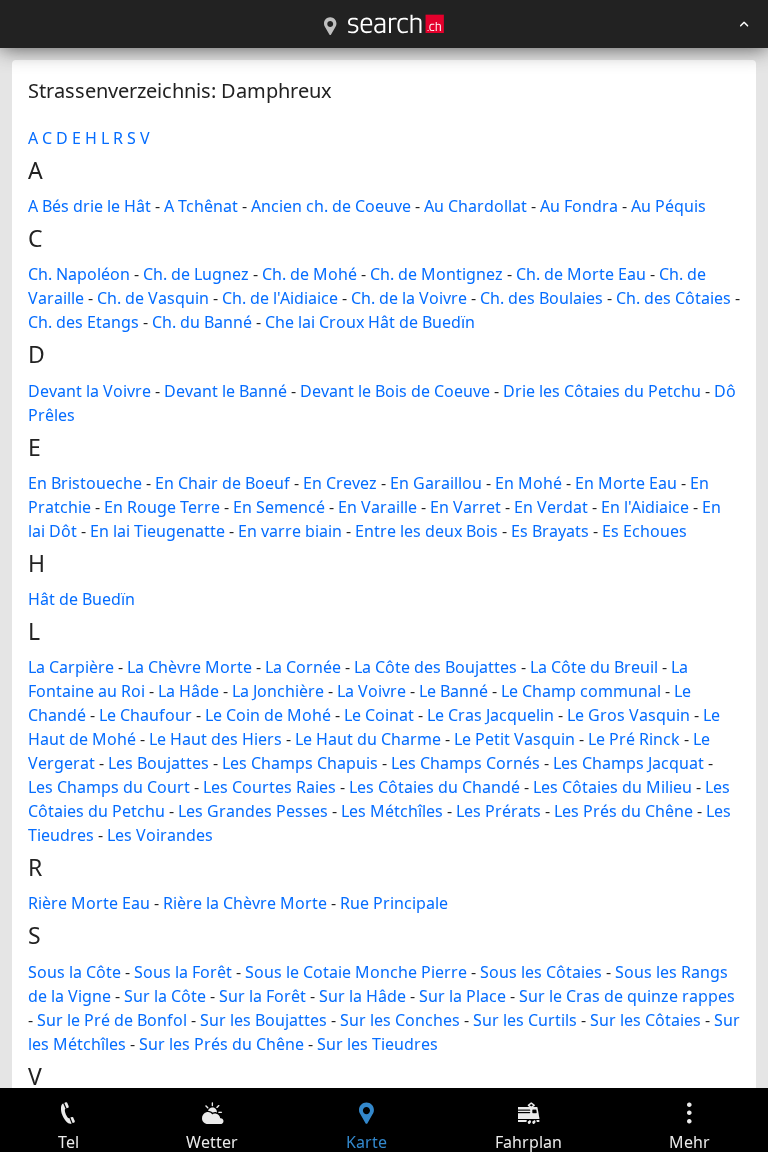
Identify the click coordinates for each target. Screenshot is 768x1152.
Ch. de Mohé (309, 274)
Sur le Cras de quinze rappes (627, 996)
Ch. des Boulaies (541, 298)
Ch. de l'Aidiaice (280, 298)
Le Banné (453, 691)
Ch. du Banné (202, 322)
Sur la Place (462, 996)
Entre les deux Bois (426, 531)
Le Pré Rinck (634, 739)
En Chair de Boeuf (222, 483)
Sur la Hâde (362, 996)
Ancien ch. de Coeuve (331, 206)
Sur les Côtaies (645, 1020)
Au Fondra (579, 206)
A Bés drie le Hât (89, 206)
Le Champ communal (581, 691)
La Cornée (303, 667)
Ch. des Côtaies (673, 298)
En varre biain (290, 531)
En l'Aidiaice (645, 507)
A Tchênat (201, 206)
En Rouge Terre (162, 507)
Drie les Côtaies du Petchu (602, 391)
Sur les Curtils (525, 1020)
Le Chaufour (145, 715)
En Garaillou (436, 483)
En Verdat (551, 507)
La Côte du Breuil (594, 667)
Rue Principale (394, 903)
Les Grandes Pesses (253, 811)
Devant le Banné (225, 391)
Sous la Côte (74, 972)
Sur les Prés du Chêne (221, 1044)
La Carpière (71, 667)
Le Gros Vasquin (628, 715)
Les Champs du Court (109, 787)
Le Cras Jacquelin (490, 715)
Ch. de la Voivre (409, 298)
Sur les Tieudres (377, 1044)
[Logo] (396, 24)
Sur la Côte (165, 996)
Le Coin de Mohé (268, 715)
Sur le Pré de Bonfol (112, 1020)
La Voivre (371, 691)
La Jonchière (278, 691)
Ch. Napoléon (79, 274)
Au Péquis (668, 206)
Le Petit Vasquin (514, 739)
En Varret (465, 507)
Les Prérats (498, 811)
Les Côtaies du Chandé (434, 787)
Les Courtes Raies (269, 787)
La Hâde (188, 691)
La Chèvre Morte (189, 667)
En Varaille (377, 507)
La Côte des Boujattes (435, 667)
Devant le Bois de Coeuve (395, 391)
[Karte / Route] (330, 27)
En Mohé (528, 483)
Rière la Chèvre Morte (245, 903)
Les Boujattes (158, 763)
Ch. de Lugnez (196, 274)
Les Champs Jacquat (628, 763)
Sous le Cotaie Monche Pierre (356, 972)
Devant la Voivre (89, 391)
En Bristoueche (85, 483)
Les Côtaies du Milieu (612, 787)
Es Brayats (550, 531)
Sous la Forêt (183, 972)
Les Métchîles (392, 811)
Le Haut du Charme (368, 739)
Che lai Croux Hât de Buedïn (370, 322)
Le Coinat (379, 715)
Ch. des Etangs (83, 322)
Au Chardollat (475, 206)
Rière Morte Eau (89, 903)
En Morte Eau (626, 483)
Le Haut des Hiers (215, 739)
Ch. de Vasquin (153, 298)
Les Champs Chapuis (300, 763)
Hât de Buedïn (81, 599)
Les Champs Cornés (465, 763)
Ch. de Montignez (436, 274)
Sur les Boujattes (263, 1020)
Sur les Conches (400, 1020)
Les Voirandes (160, 835)
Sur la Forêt (262, 996)
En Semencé (279, 507)
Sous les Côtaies (541, 972)
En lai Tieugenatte (157, 531)
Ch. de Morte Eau (581, 274)
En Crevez (340, 483)
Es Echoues (644, 531)
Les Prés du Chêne (623, 811)
